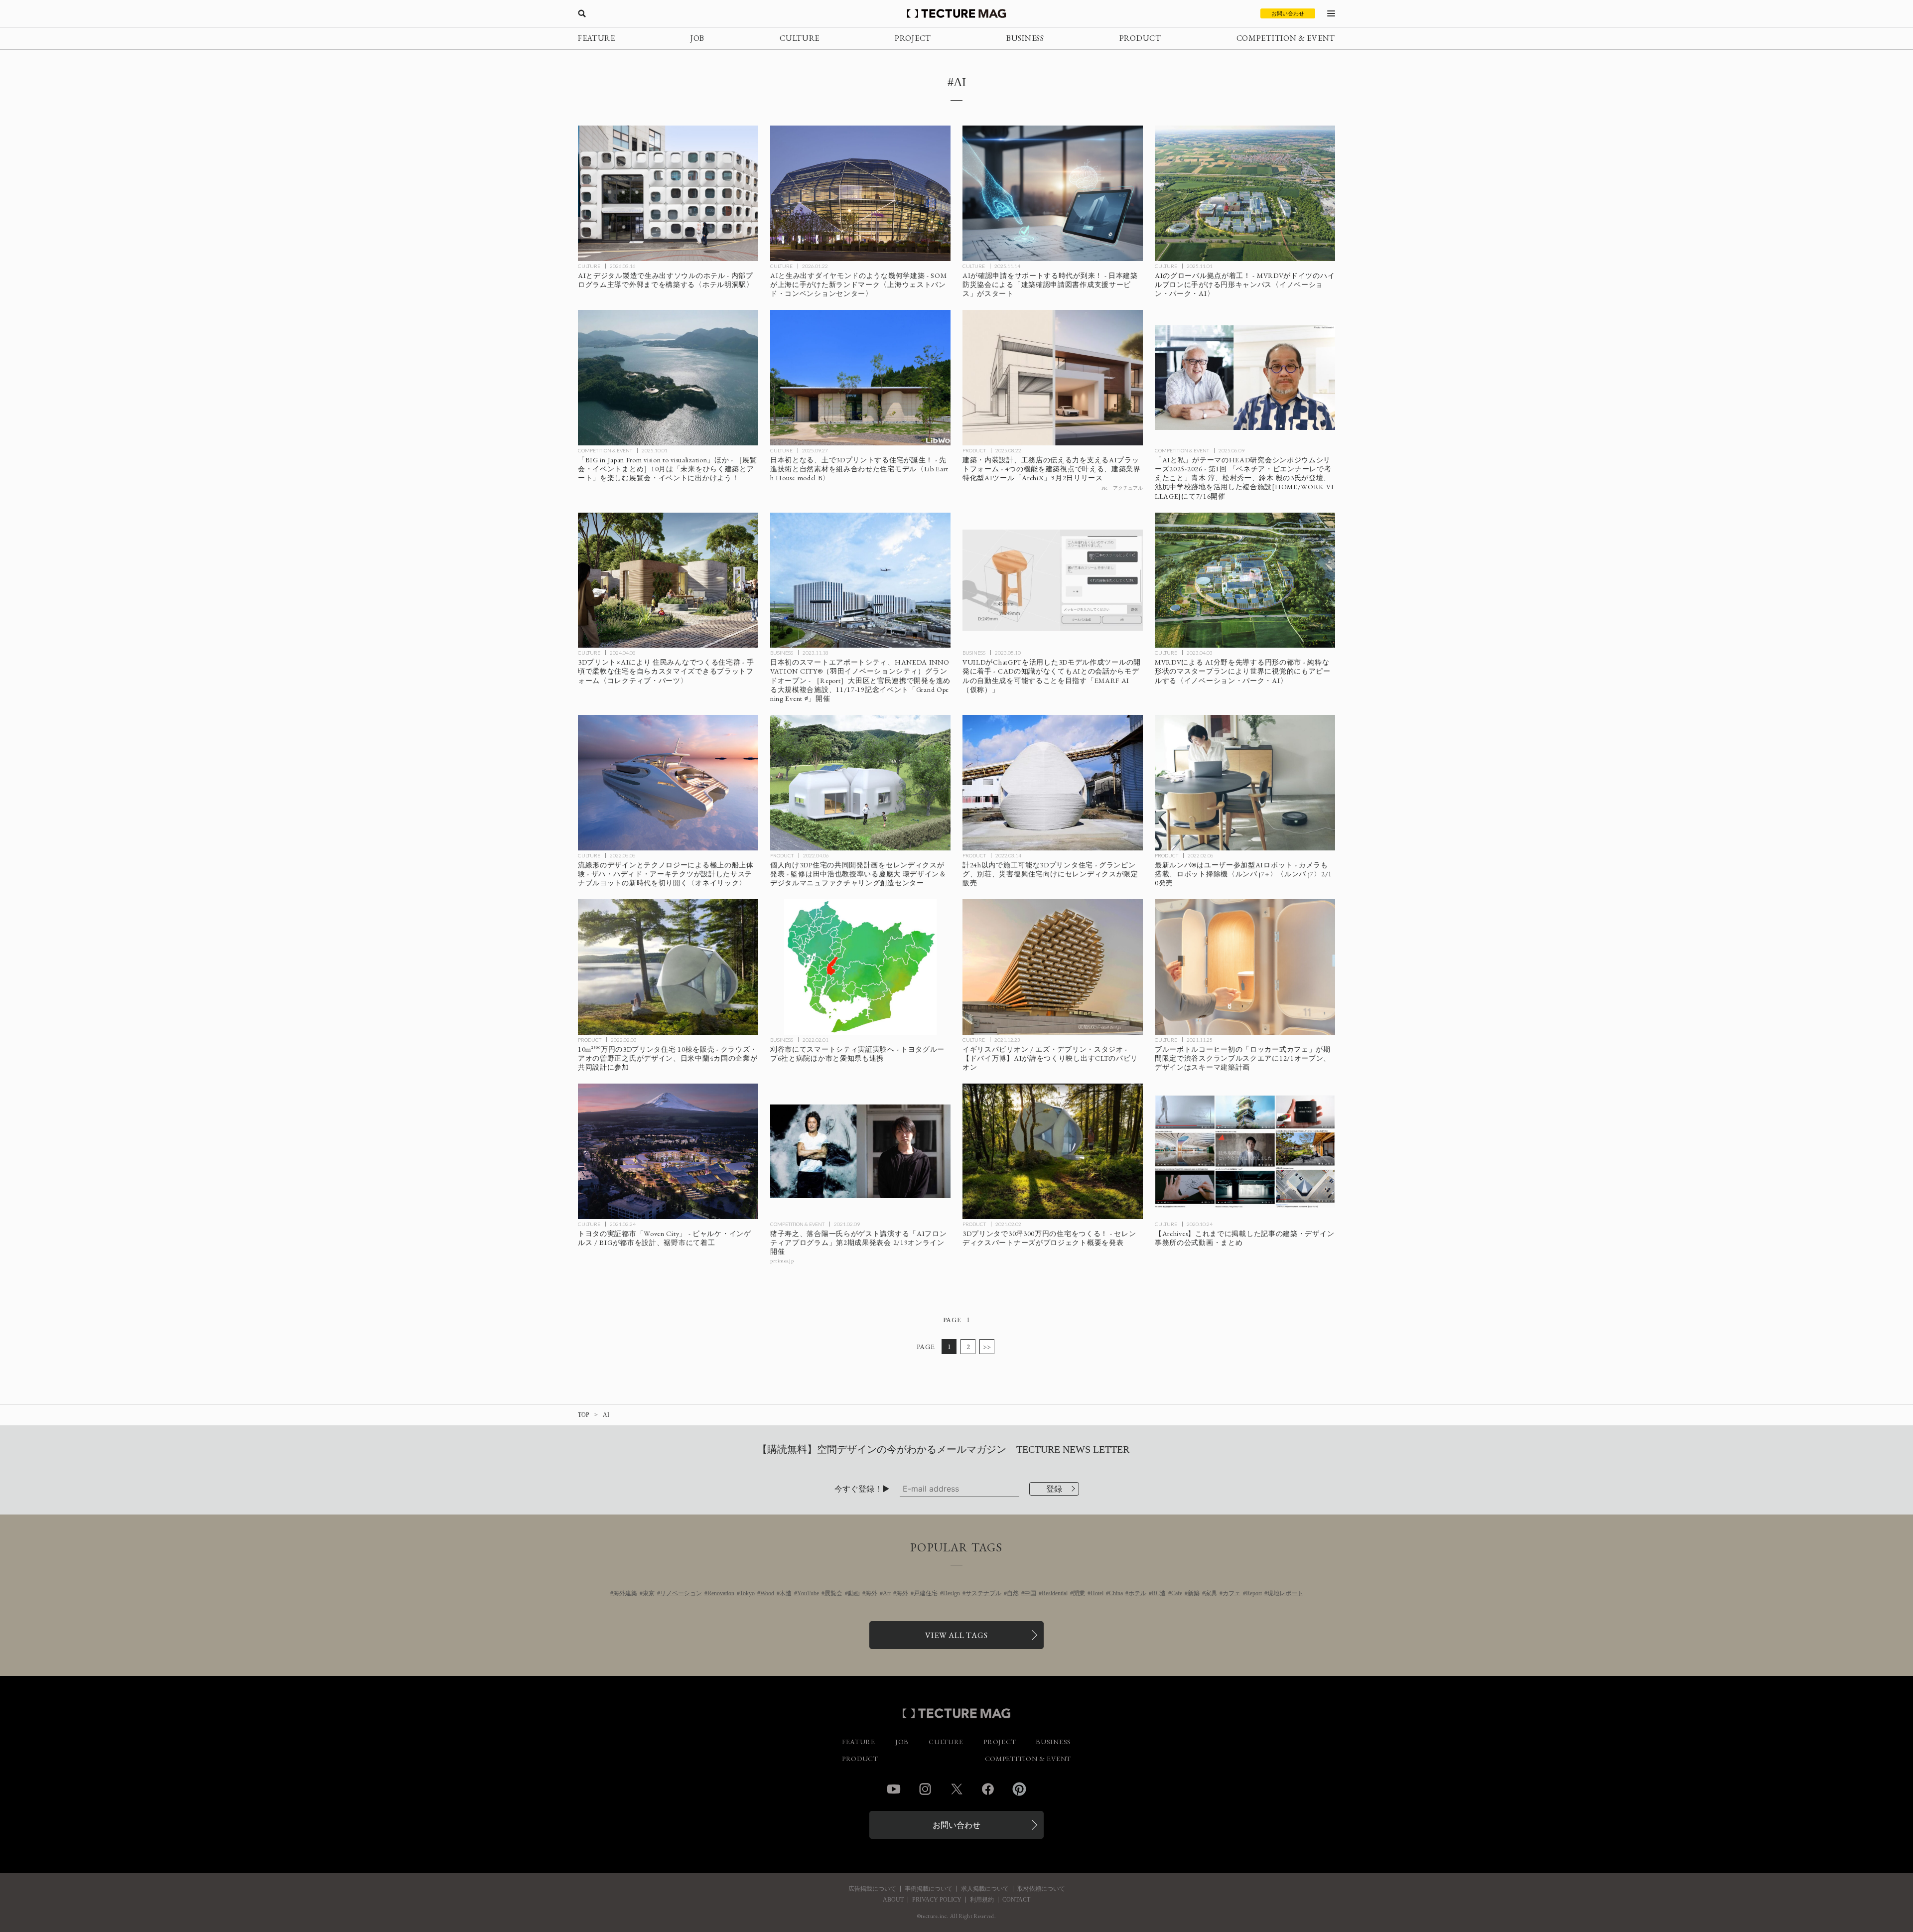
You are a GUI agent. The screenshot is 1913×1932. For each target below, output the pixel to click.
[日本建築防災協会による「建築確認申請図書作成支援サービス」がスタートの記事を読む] (1053, 193)
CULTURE (800, 38)
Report (1254, 1593)
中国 (1030, 1593)
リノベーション (681, 1593)
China (1116, 1593)
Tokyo (747, 1593)
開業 (1079, 1593)
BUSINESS (1025, 38)
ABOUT (893, 1900)
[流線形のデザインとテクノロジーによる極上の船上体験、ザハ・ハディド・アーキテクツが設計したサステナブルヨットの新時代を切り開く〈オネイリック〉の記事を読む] (668, 783)
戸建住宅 (926, 1593)
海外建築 (625, 1593)
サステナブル (983, 1593)
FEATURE (597, 38)
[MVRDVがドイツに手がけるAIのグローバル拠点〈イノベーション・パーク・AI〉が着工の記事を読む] (1245, 193)
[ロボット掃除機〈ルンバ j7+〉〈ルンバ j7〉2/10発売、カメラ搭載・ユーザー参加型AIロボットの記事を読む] (1245, 783)
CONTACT (1016, 1900)
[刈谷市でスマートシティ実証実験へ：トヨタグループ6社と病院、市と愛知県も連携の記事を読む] (860, 967)
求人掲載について (985, 1889)
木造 (786, 1593)
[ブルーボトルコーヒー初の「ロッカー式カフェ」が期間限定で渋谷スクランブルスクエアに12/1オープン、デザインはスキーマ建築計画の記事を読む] (1245, 967)
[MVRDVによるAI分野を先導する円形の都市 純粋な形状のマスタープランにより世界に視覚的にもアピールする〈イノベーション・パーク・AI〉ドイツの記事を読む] (1245, 580)
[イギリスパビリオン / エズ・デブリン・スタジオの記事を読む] (1053, 967)
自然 (1013, 1593)
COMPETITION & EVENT (1286, 38)
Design (952, 1593)
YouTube (808, 1593)
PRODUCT (1140, 38)
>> (987, 1347)
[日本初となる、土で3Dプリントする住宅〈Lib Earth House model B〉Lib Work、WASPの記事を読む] (860, 378)
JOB (697, 38)
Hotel (1097, 1593)
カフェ (1231, 1593)
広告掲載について (872, 1889)
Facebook (988, 1789)
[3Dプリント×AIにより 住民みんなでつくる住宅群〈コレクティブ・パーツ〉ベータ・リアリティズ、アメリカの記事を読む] (668, 580)
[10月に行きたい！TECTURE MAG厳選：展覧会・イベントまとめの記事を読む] (668, 378)
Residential (1055, 1593)
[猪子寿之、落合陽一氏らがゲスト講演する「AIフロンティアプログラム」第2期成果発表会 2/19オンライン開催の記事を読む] (860, 1151)
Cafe (1177, 1593)
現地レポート (1285, 1593)
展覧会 (833, 1593)
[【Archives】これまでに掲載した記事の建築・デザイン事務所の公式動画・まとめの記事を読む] (1245, 1151)
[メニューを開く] (1331, 13)
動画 (854, 1593)
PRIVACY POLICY (937, 1900)
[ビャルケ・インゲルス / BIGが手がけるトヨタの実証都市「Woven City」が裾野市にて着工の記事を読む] (668, 1151)
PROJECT (913, 38)
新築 (1194, 1593)
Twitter (956, 1789)
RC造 (1159, 1593)
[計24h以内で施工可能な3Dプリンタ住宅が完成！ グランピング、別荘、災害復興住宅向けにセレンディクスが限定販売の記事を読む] (1053, 783)
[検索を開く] (582, 13)
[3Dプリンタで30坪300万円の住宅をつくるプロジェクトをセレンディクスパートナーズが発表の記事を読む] (1053, 1151)
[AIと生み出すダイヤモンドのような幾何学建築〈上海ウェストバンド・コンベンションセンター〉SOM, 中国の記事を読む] (860, 193)
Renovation (721, 1593)
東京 (649, 1593)
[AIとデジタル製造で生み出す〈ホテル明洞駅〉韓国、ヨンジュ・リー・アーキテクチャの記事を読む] (668, 193)
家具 (1211, 1593)
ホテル (1137, 1593)
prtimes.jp (782, 1261)
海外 (871, 1593)
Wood (767, 1593)
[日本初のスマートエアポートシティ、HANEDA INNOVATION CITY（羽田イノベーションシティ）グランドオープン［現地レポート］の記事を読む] (860, 580)
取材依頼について (1041, 1889)
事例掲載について (929, 1889)
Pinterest (1019, 1789)
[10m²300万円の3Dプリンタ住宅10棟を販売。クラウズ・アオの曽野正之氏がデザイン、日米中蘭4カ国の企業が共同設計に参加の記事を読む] (668, 967)
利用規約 (982, 1900)
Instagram (925, 1789)
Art (887, 1593)
